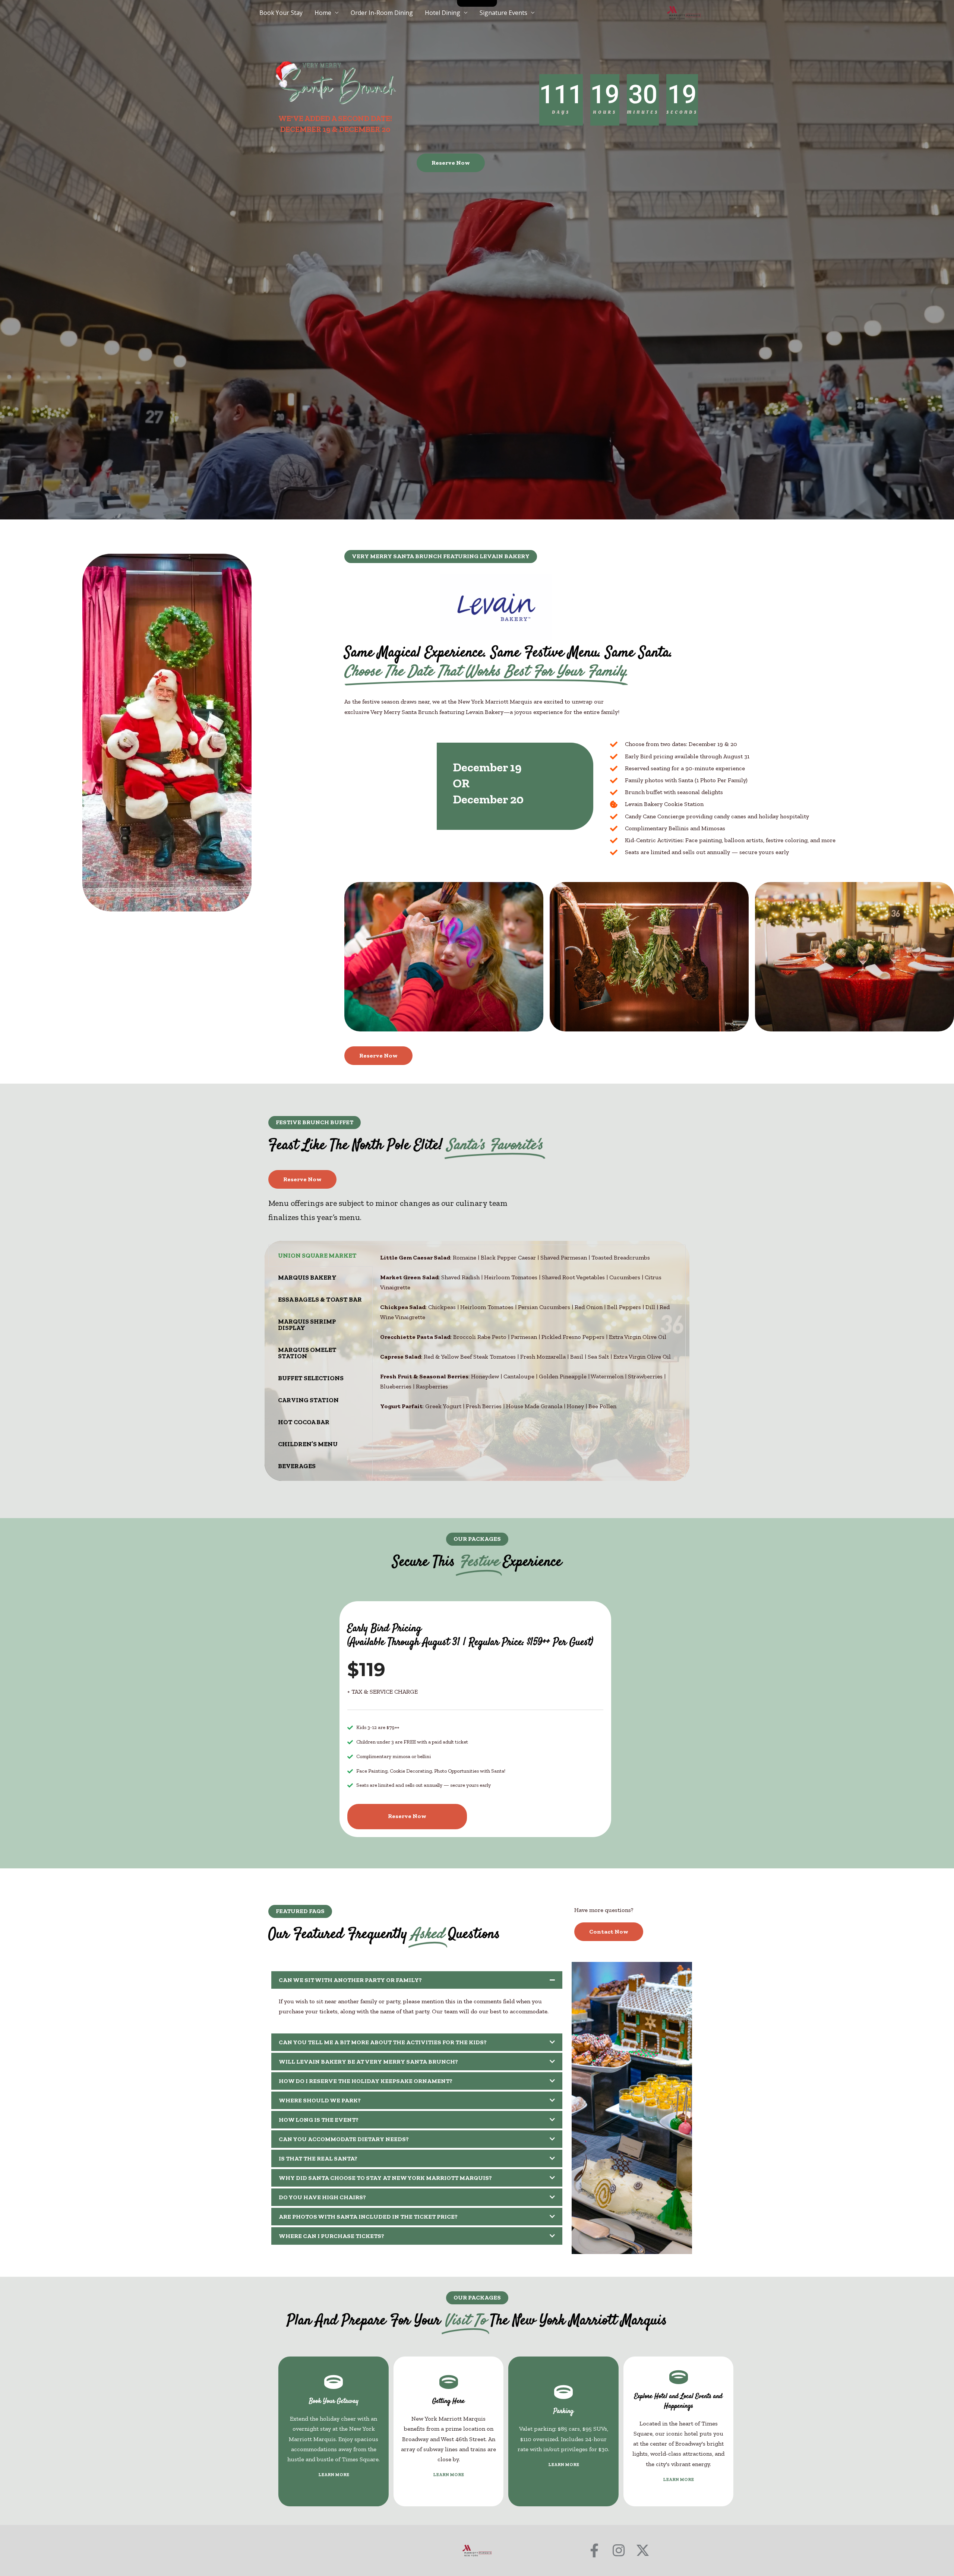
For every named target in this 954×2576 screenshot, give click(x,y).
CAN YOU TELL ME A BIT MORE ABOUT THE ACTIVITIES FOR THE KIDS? (383, 2042)
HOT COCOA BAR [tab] (304, 1422)
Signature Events (503, 13)
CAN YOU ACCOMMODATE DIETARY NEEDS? (344, 2139)
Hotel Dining (443, 13)
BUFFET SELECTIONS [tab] (311, 1378)
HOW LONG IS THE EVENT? (319, 2120)
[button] (441, 557)
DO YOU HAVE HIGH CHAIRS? (322, 2197)
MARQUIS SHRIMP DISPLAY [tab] (307, 1325)
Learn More (334, 2475)
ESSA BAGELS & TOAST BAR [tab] (320, 1299)
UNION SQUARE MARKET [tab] (317, 1255)
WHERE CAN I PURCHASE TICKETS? (331, 2236)
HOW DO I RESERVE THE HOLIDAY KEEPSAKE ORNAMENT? (366, 2081)
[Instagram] (618, 2550)
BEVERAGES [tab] (297, 1466)
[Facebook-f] (594, 2550)
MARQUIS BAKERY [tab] (307, 1277)
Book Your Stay (281, 13)
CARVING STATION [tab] (308, 1400)
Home (323, 13)
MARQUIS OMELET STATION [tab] (307, 1353)
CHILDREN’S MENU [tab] (308, 1444)
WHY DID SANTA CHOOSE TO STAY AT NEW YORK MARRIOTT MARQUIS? (385, 2178)
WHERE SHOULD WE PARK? (320, 2100)
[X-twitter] (643, 2550)
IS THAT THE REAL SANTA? (318, 2158)
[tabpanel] (529, 1336)
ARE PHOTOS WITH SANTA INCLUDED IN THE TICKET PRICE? (368, 2217)
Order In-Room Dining (382, 13)
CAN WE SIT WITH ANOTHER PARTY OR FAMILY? (350, 1980)
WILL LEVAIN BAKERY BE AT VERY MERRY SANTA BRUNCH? (368, 2062)
